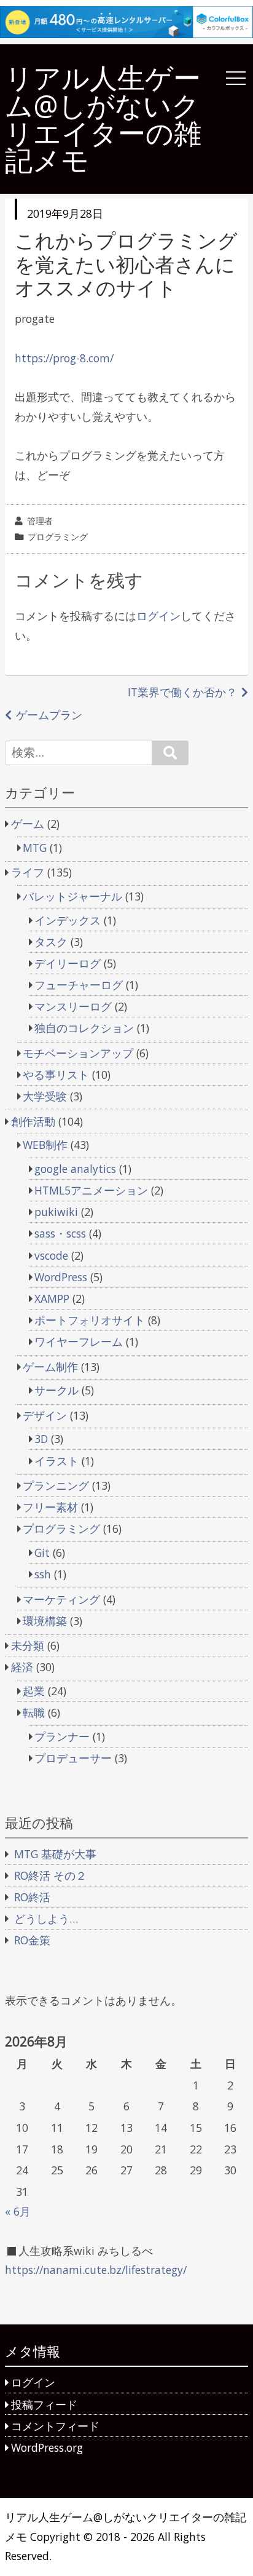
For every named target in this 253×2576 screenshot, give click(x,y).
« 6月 (18, 2211)
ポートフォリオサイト (90, 1320)
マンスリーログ (73, 1006)
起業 (34, 1691)
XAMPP (52, 1298)
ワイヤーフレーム (79, 1342)
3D (41, 1439)
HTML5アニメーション (91, 1190)
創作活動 (33, 1121)
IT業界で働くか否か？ (182, 692)
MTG (35, 848)
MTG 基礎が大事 (55, 1854)
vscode (51, 1255)
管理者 (40, 521)
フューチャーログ (79, 985)
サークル (56, 1390)
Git (42, 1552)
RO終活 (32, 1897)
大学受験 (45, 1096)
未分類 (28, 1645)
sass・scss (60, 1233)
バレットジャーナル (72, 896)
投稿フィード (44, 2404)
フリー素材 (50, 1507)
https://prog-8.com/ (64, 358)
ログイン (158, 616)
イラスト (56, 1461)
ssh (43, 1574)
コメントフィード (55, 2426)
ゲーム (28, 824)
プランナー (62, 1736)
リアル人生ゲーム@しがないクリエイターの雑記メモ (103, 119)
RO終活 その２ (50, 1875)
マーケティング (61, 1599)
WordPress (61, 1277)
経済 (22, 1667)
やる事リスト (56, 1075)
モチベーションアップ (78, 1053)
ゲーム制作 (50, 1367)
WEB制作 (45, 1145)
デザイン (45, 1415)
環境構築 (45, 1621)
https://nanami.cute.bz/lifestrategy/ (96, 2270)
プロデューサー (73, 1758)
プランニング (56, 1485)
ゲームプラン (49, 715)
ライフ (28, 872)
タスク (51, 942)
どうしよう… (46, 1918)
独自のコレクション (84, 1028)
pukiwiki (56, 1212)
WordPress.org (47, 2447)
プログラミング (58, 537)
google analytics (75, 1169)
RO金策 (32, 1940)
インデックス (68, 920)
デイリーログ (68, 963)
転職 (34, 1712)
